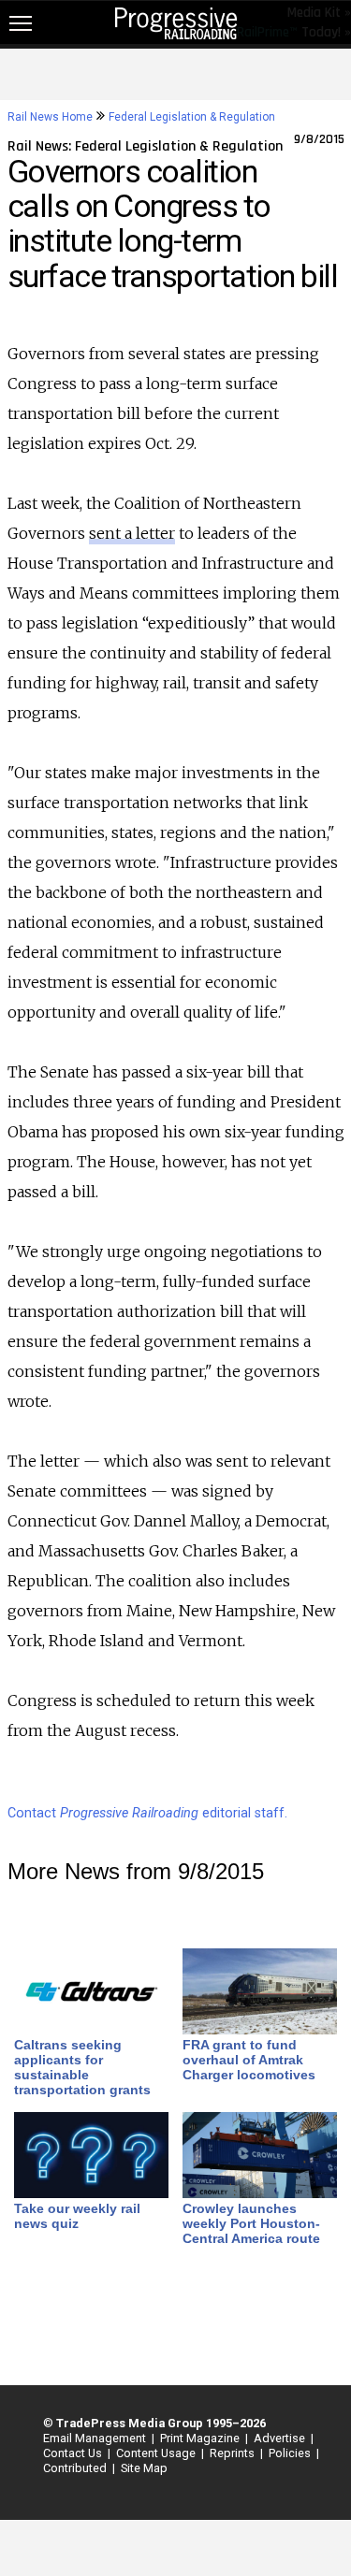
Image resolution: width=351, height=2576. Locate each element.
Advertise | (281, 2438)
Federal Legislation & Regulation (192, 117)
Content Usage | (157, 2453)
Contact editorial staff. (147, 1813)
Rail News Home (50, 117)
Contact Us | (74, 2453)
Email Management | (96, 2438)
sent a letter (132, 533)
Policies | (291, 2453)
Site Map (144, 2468)
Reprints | (234, 2453)
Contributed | (76, 2468)
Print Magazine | (201, 2438)
